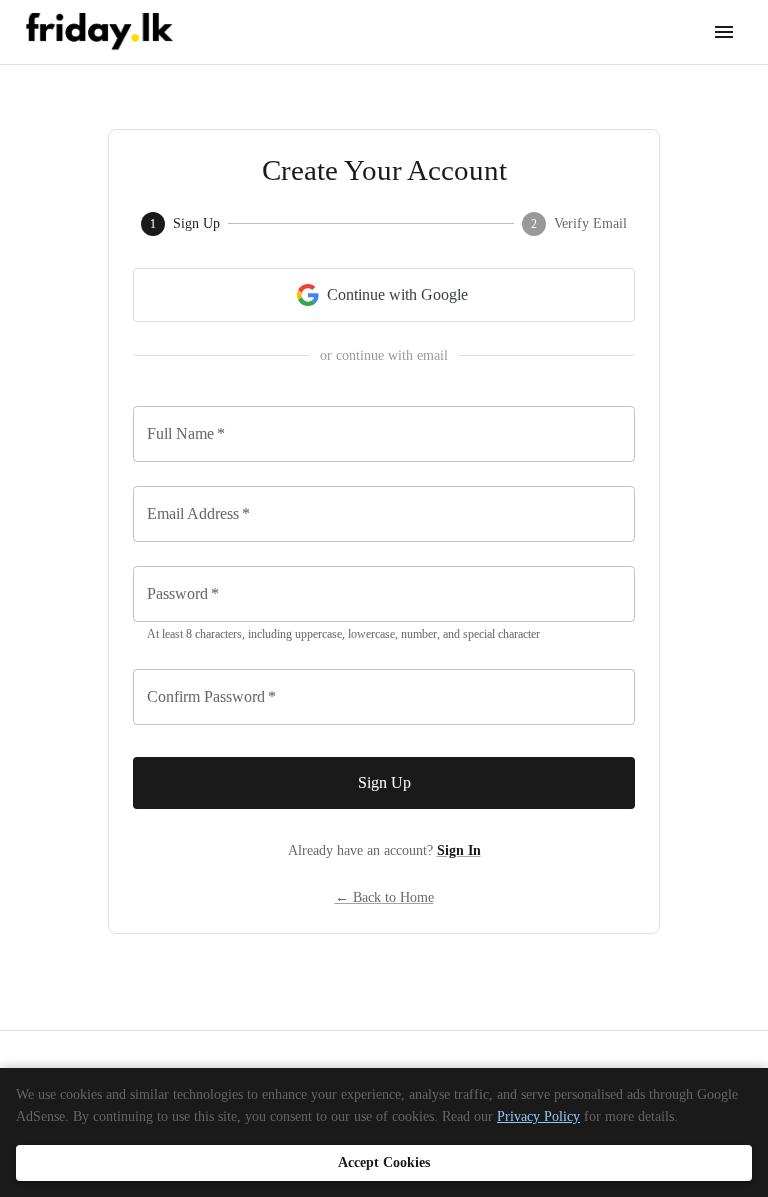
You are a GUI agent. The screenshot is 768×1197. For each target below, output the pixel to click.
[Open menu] (724, 32)
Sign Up (384, 782)
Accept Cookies (384, 1162)
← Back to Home (384, 897)
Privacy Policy (538, 1116)
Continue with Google (397, 294)
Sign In (459, 850)
